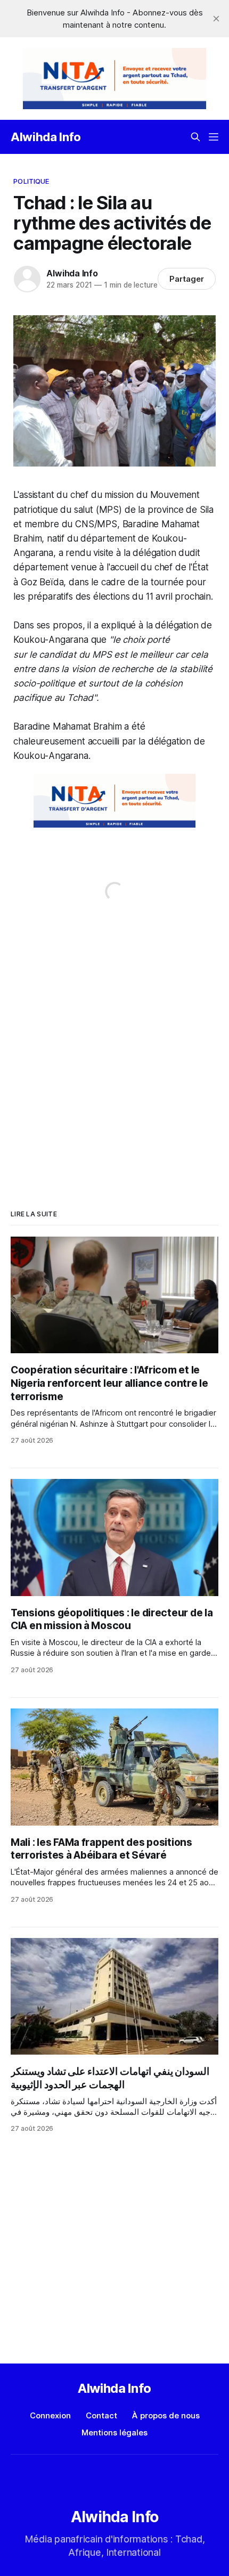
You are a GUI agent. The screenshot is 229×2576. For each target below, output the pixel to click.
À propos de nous (166, 2415)
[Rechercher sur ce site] (195, 137)
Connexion (50, 2415)
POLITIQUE (31, 181)
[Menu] (214, 137)
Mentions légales (114, 2432)
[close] (216, 19)
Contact (101, 2415)
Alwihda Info (46, 137)
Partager (187, 279)
